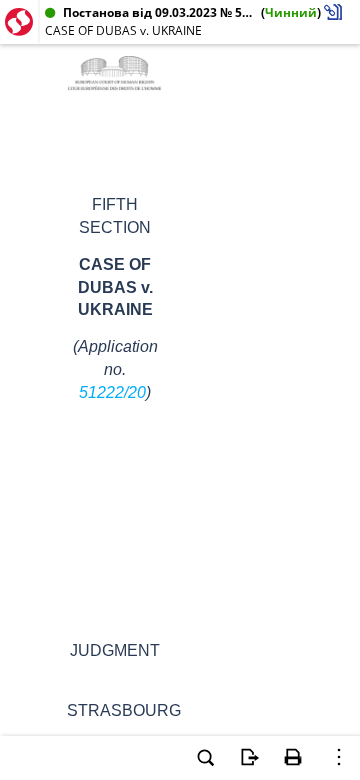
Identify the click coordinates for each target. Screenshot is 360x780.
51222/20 (112, 392)
